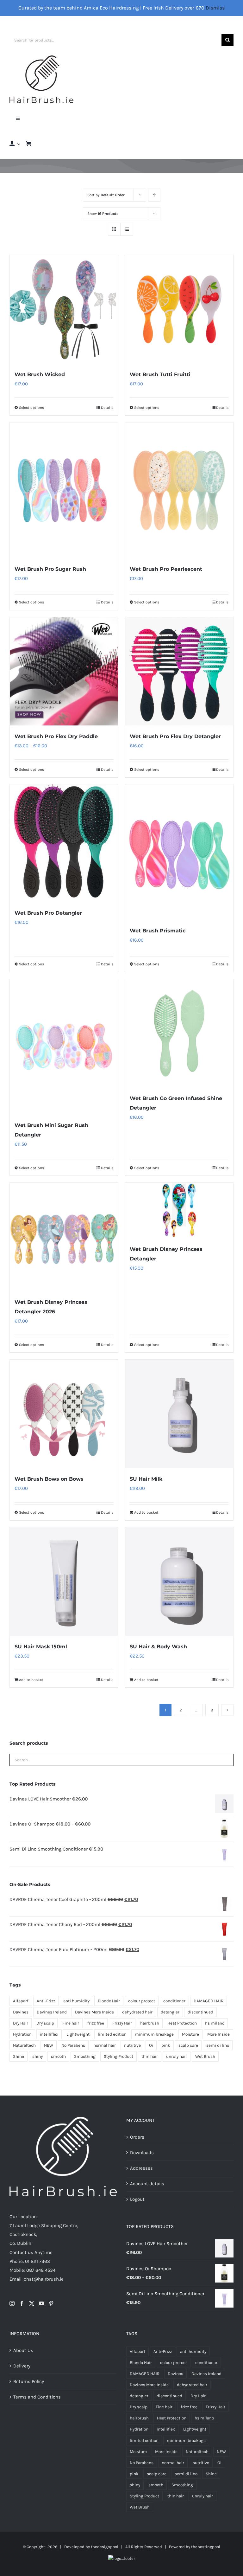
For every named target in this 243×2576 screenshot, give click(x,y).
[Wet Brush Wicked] (64, 309)
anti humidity (76, 2001)
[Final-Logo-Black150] (41, 58)
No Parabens (73, 2045)
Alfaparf (21, 2001)
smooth (58, 2056)
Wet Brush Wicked (40, 374)
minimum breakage (154, 2034)
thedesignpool (105, 2547)
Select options (31, 408)
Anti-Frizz (46, 2001)
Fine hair (71, 2023)
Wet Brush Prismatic (158, 931)
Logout (137, 2199)
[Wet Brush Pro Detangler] (64, 843)
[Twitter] (32, 2303)
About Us (23, 2350)
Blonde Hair (109, 2001)
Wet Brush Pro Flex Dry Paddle (56, 736)
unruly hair (177, 2056)
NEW (49, 2045)
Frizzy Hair (122, 2023)
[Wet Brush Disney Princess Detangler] (179, 1210)
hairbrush (150, 2023)
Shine (19, 2056)
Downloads (142, 2153)
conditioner (174, 2001)
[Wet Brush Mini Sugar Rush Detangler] (64, 1047)
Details (107, 408)
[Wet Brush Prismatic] (179, 852)
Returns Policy (29, 2381)
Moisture (190, 2034)
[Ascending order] (154, 195)
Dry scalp (45, 2023)
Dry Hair (21, 2023)
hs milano (215, 2023)
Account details (147, 2184)
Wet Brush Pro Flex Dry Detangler (175, 736)
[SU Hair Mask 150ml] (64, 1581)
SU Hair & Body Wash (158, 1647)
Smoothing (85, 2056)
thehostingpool (206, 2547)
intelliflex (49, 2034)
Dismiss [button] (215, 8)
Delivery (22, 2366)
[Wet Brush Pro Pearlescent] (179, 490)
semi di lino (218, 2045)
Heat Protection (182, 2023)
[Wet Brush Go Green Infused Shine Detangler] (179, 1033)
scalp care (188, 2045)
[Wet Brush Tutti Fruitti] (179, 309)
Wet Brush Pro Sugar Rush (50, 569)
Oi (151, 2045)
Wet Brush (205, 2056)
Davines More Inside (94, 2012)
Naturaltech (24, 2045)
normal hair (105, 2045)
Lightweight (78, 2034)
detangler (170, 2012)
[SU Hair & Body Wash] (179, 1581)
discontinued (200, 2012)
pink (166, 2045)
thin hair (150, 2056)
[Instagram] (12, 2303)
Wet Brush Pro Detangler (48, 913)
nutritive (132, 2045)
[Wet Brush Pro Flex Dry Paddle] (64, 671)
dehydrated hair (137, 2012)
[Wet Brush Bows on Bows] (64, 1414)
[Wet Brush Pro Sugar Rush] (64, 490)
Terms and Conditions (37, 2397)
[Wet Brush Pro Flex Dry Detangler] (179, 671)
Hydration (22, 2034)
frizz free (96, 2023)
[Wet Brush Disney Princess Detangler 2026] (64, 1237)
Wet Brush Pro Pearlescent (166, 569)
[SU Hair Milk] (179, 1414)
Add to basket (146, 1512)
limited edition (112, 2034)
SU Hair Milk (146, 1479)
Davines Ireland (52, 2012)
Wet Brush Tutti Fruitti (160, 374)
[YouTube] (41, 2303)
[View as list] (127, 229)
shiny (37, 2056)
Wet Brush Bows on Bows (49, 1479)
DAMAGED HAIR (209, 2001)
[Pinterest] (51, 2303)
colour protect (142, 2001)
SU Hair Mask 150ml (41, 1647)
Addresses (141, 2168)
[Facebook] (22, 2303)
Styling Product (118, 2056)
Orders (137, 2137)
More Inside (218, 2034)
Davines (21, 2012)
